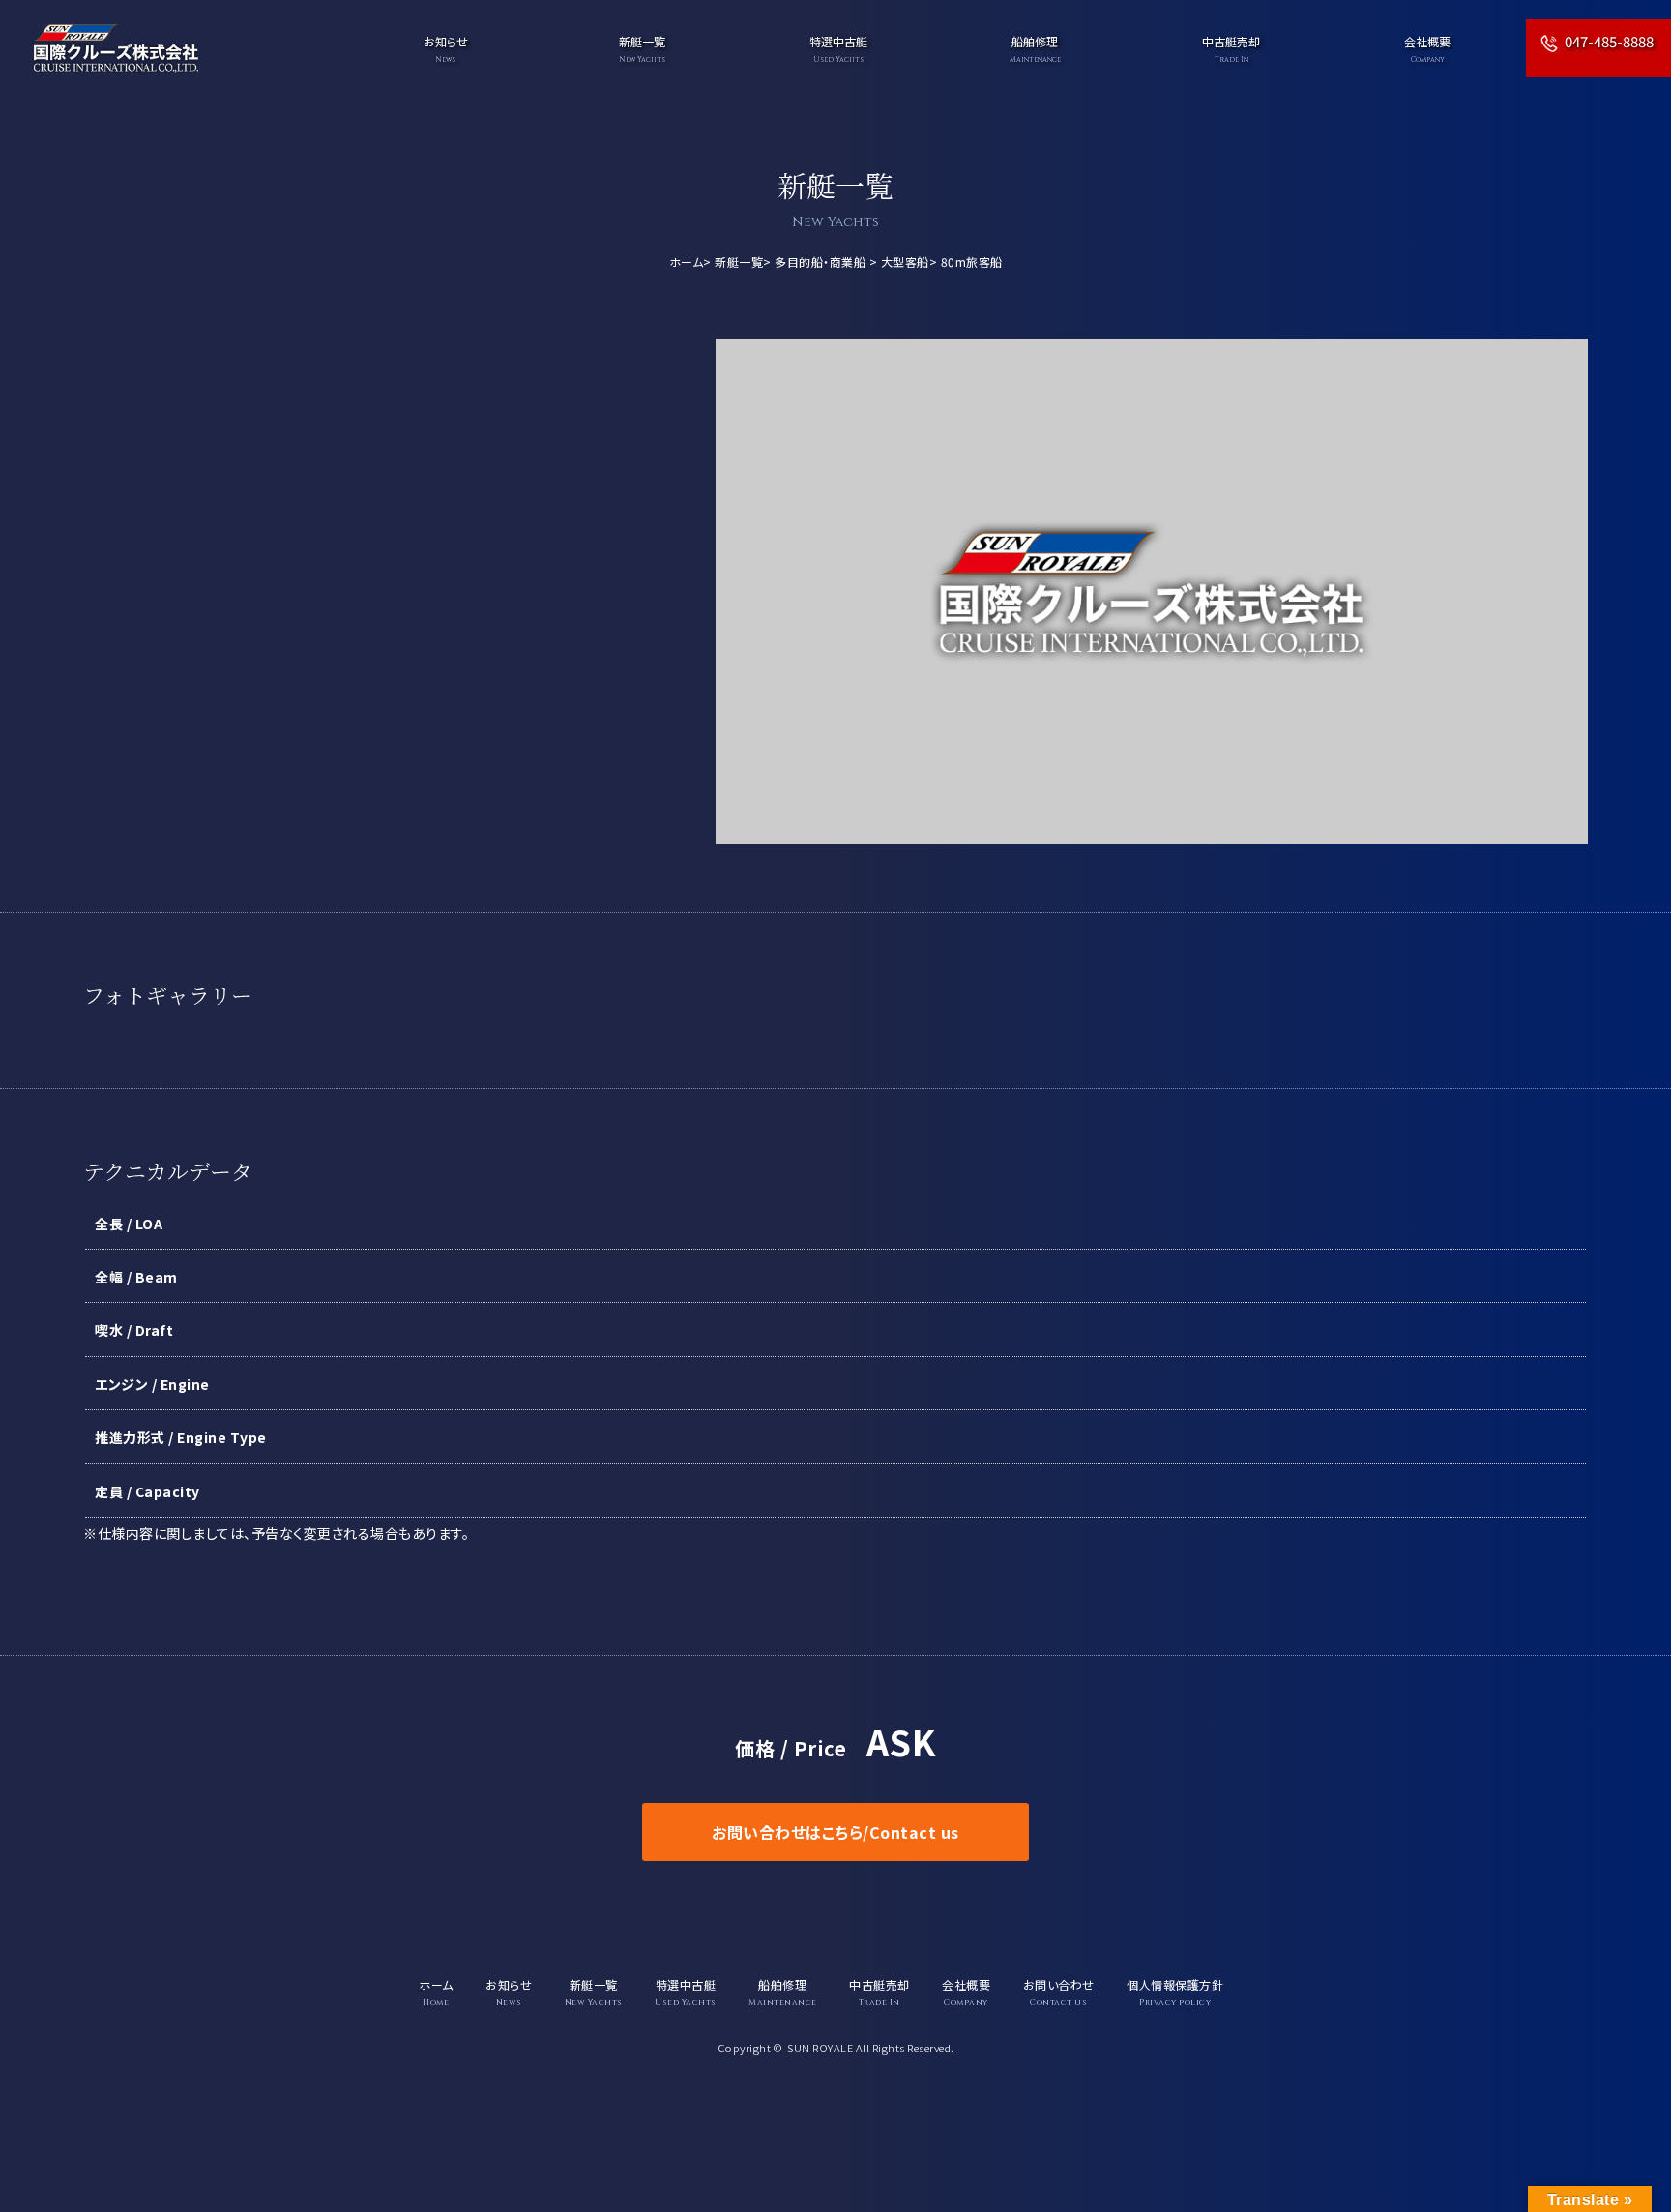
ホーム (687, 262)
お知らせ (446, 49)
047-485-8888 (1609, 41)
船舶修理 (1035, 49)
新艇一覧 (739, 262)
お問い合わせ (1059, 1992)
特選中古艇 (838, 49)
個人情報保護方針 (1175, 1992)
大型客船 (905, 262)
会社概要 (1427, 49)
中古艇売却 (1231, 49)
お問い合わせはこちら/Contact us (835, 1832)
